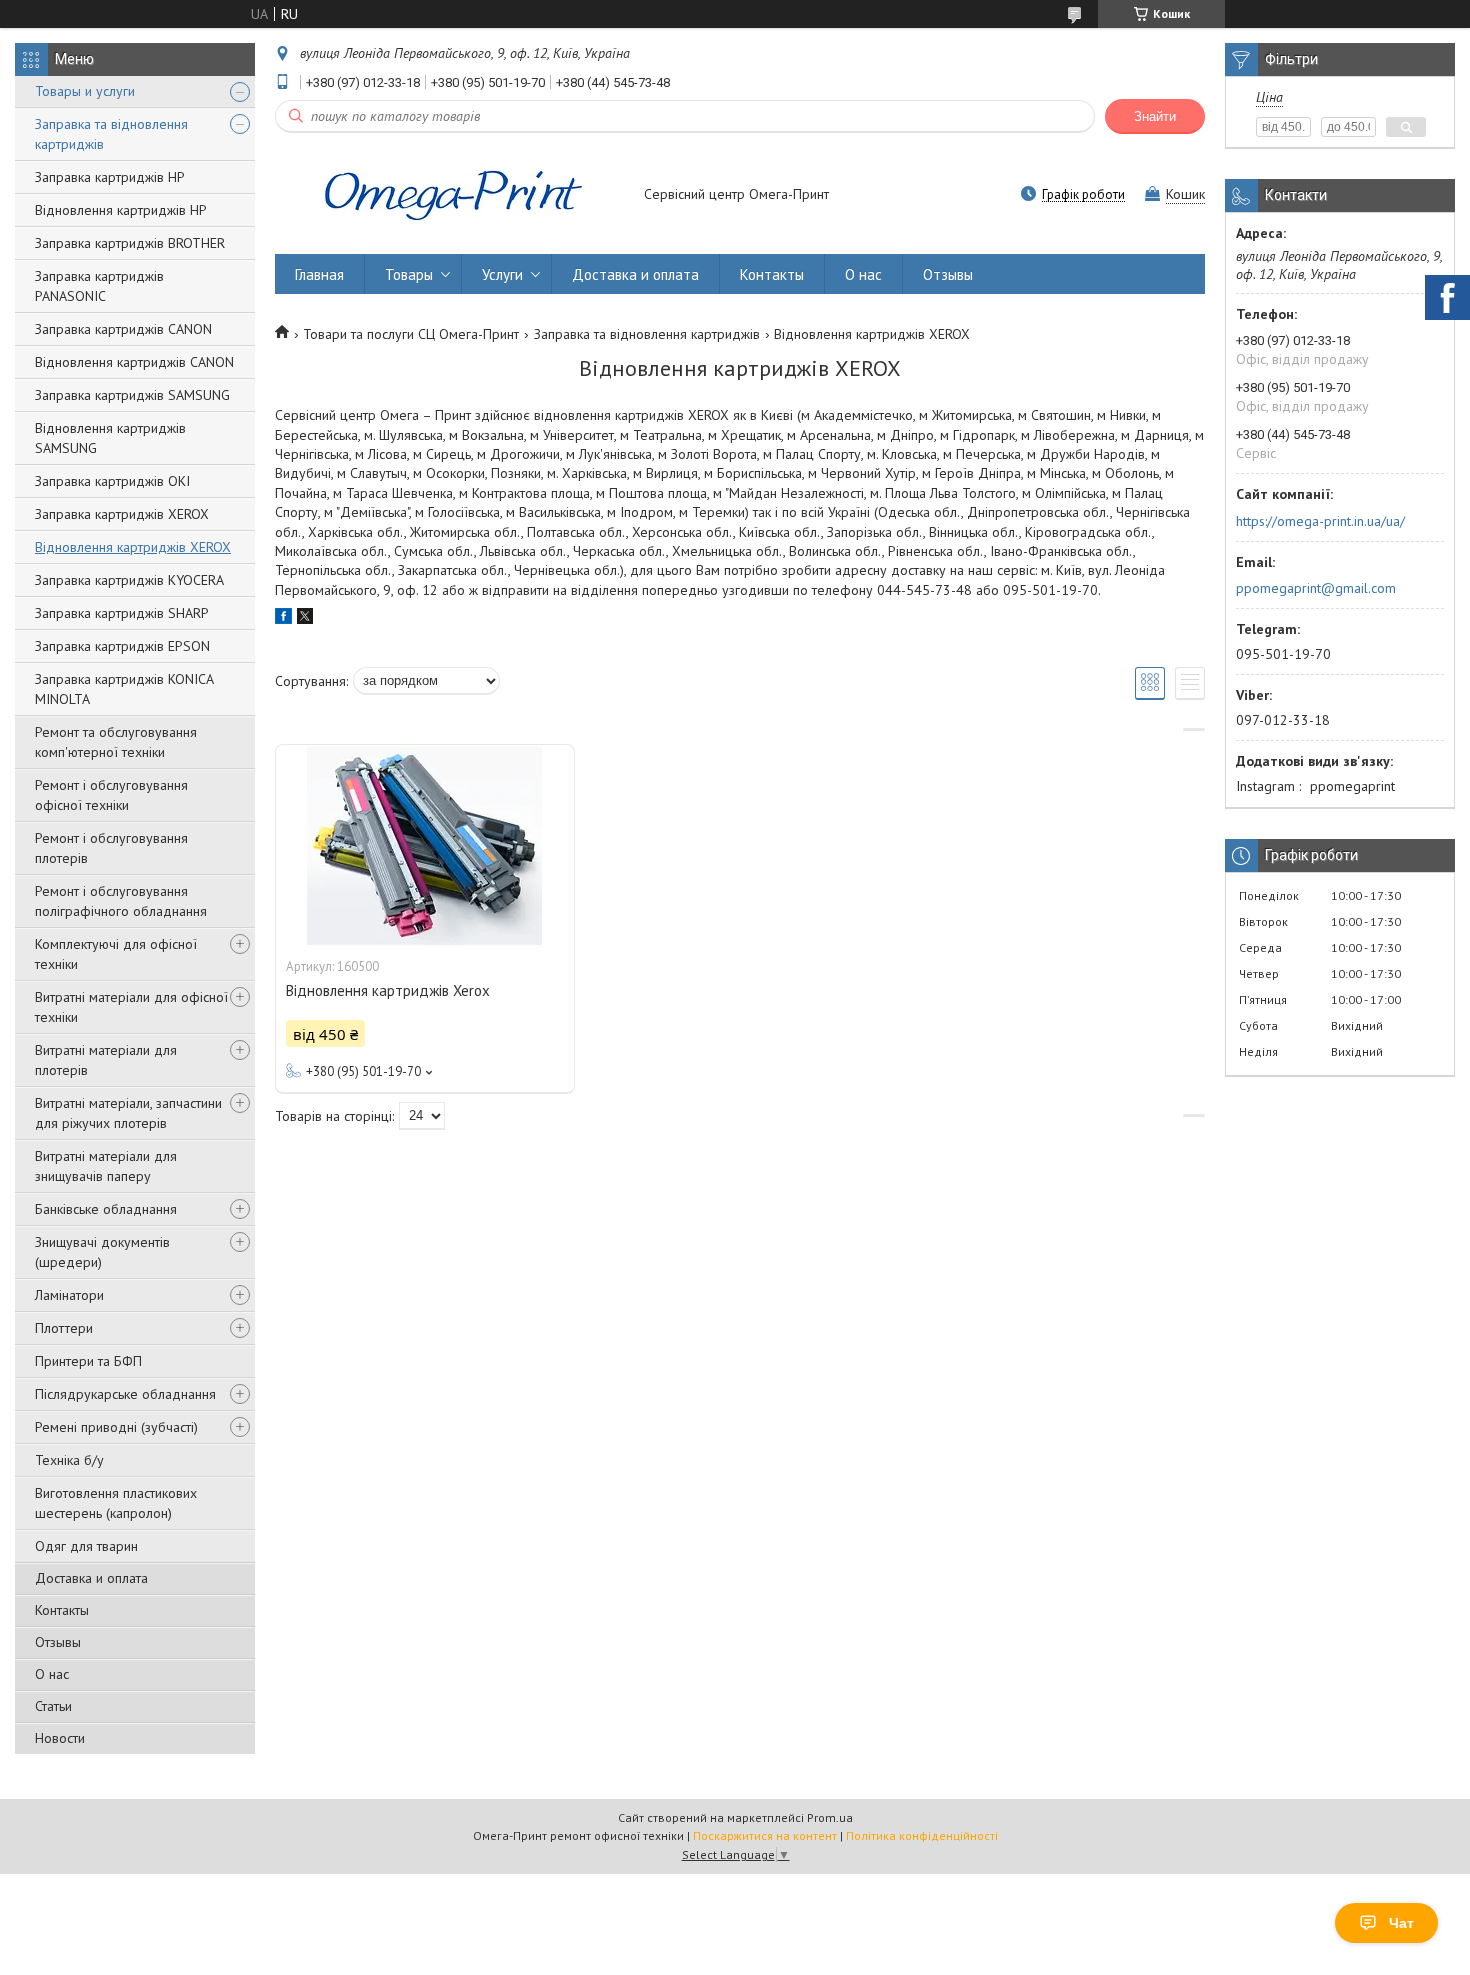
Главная (319, 274)
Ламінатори (69, 1295)
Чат (1401, 1923)
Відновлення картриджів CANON (134, 362)
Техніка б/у (69, 1460)
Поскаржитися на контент (765, 1835)
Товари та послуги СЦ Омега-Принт (411, 334)
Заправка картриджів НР (110, 177)
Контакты (62, 1610)
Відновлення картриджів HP (121, 210)
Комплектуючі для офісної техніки (116, 954)
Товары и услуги (85, 91)
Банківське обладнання (106, 1209)
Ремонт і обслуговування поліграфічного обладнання (121, 901)
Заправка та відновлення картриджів (111, 134)
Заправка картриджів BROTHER (130, 243)
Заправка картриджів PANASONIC (99, 286)
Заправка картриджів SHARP (122, 613)
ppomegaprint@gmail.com (1316, 588)
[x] (305, 619)
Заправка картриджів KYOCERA (129, 580)
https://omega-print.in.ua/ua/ (1320, 521)
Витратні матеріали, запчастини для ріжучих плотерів (128, 1113)
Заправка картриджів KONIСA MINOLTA (124, 689)
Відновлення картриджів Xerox (388, 990)
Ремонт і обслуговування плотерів (111, 848)
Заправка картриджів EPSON (122, 646)
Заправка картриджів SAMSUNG (132, 395)
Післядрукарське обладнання (125, 1394)
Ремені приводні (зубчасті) (116, 1427)
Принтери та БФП (88, 1361)
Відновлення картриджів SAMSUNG (110, 438)
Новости (60, 1738)
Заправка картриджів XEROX (122, 514)
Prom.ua (830, 1817)
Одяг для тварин (86, 1546)
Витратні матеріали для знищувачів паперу (106, 1166)
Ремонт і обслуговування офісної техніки (111, 795)
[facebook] (283, 619)
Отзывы (58, 1642)
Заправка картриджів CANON (123, 329)
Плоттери (64, 1328)
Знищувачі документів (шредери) (102, 1252)
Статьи (53, 1706)
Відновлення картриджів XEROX (133, 547)
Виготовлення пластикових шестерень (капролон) (116, 1503)
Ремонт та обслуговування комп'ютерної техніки (116, 742)
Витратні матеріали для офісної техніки (131, 1007)
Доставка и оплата (91, 1578)
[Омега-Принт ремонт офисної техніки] (450, 196)
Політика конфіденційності (922, 1835)
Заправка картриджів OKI (112, 481)
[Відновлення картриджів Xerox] (425, 845)
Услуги (502, 274)
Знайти (1155, 116)
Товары (409, 274)
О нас (52, 1674)
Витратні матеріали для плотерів (106, 1060)
